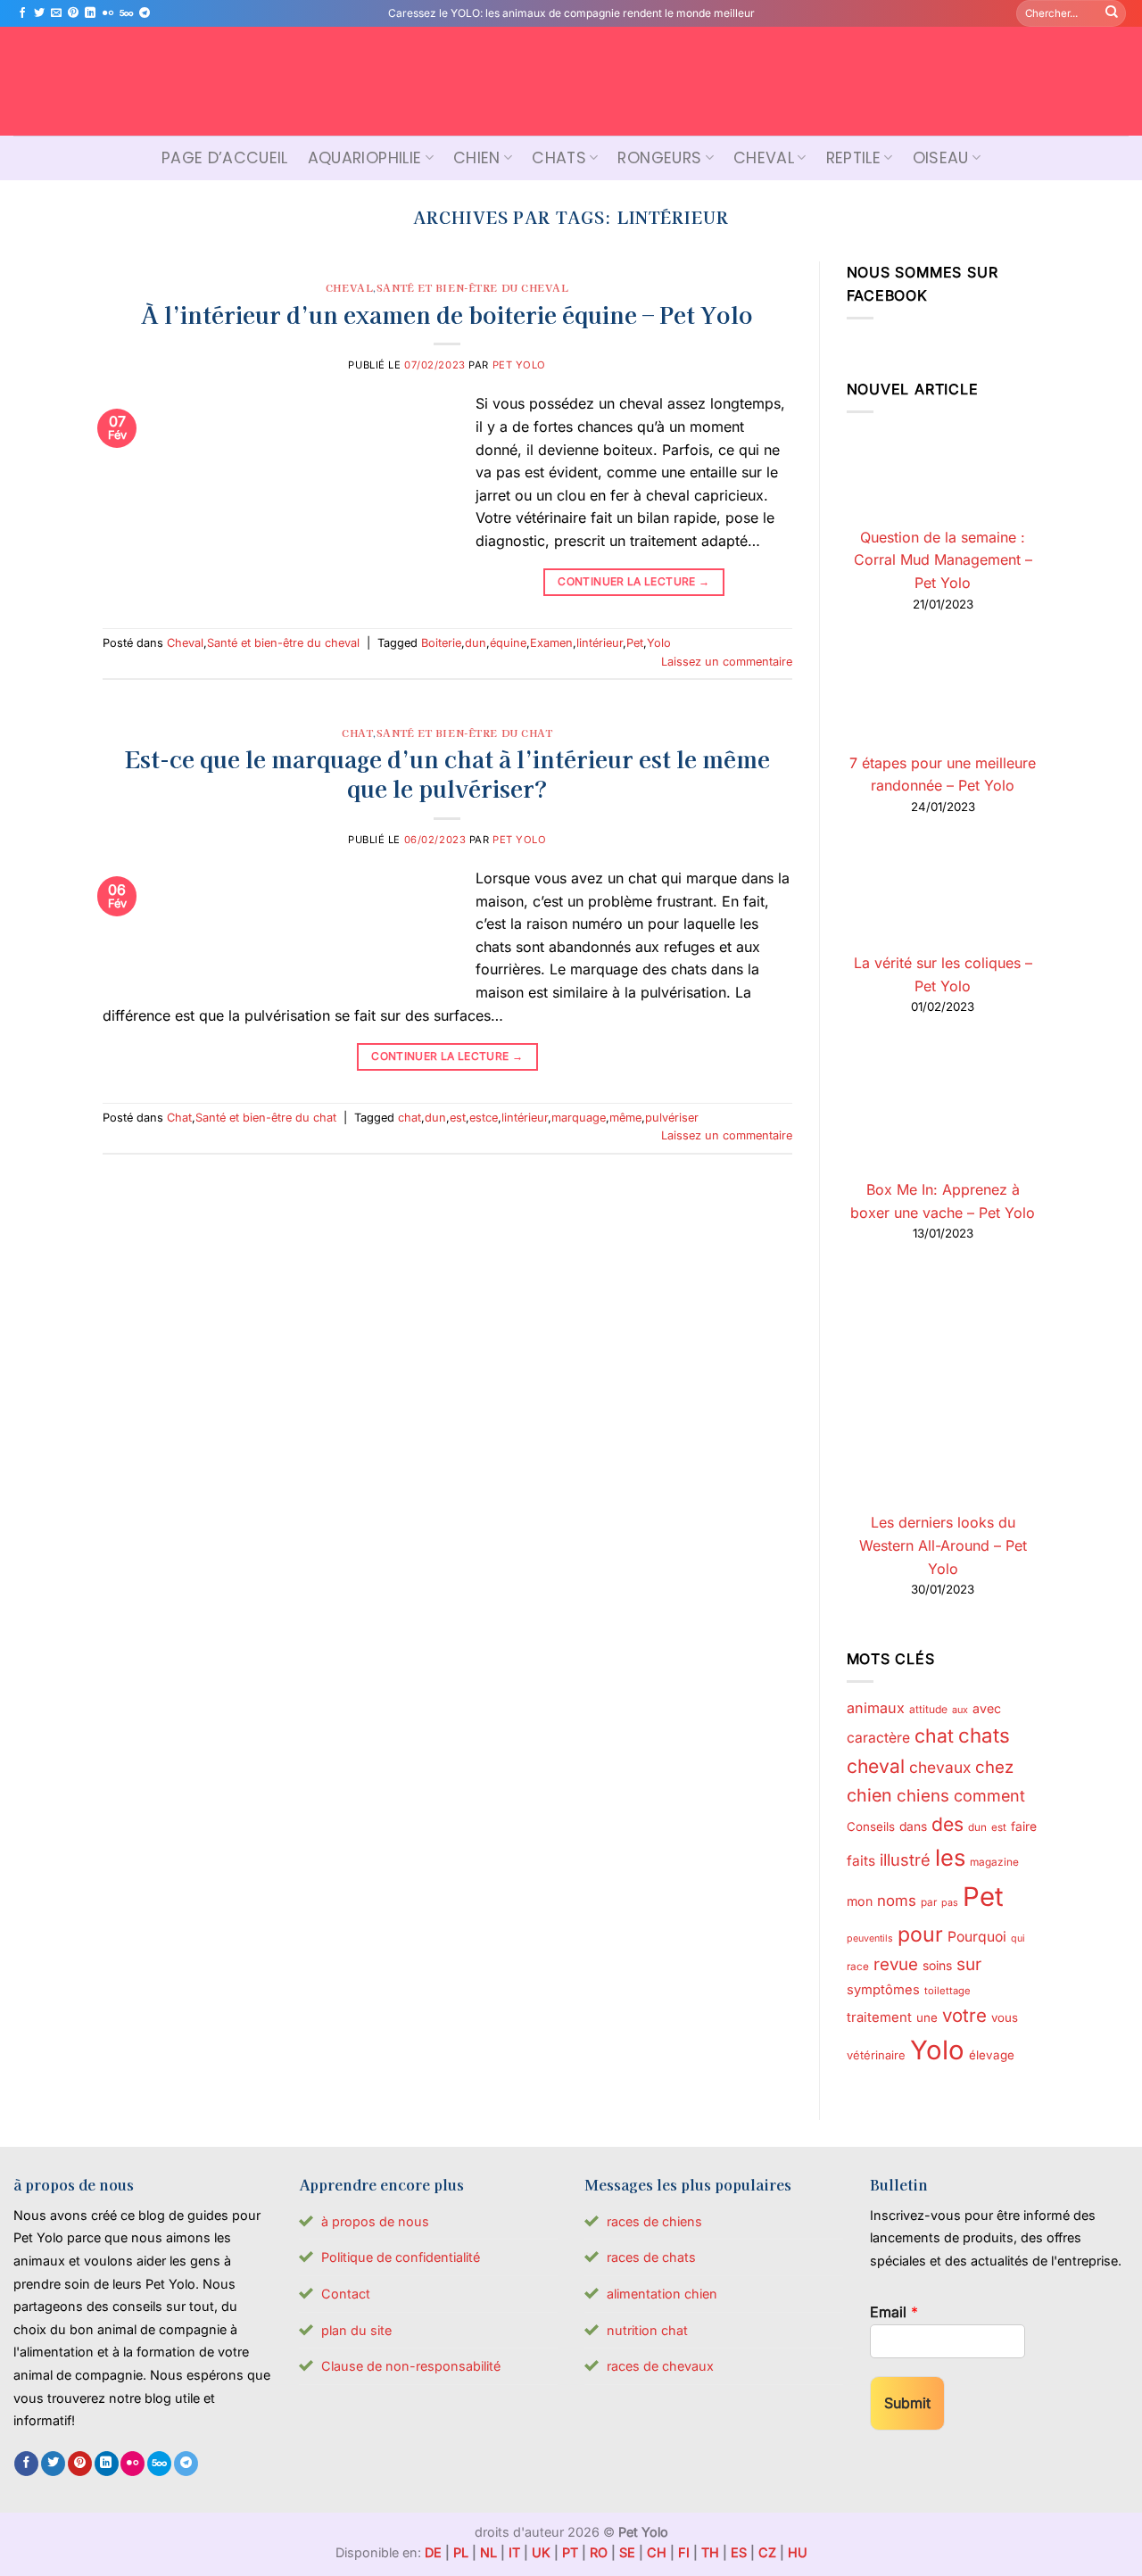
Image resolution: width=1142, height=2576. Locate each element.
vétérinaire (876, 2055)
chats (984, 1735)
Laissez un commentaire (727, 662)
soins (937, 1965)
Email (894, 2312)
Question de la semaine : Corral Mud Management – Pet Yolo (943, 560)
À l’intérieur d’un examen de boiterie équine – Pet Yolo (447, 314)
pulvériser (672, 1118)
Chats (559, 158)
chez (994, 1767)
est (458, 1118)
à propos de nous (375, 2221)
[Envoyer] (1112, 13)
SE (627, 2552)
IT (514, 2552)
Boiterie (441, 643)
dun (476, 643)
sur (969, 1964)
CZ (767, 2552)
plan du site (356, 2330)
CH (657, 2552)
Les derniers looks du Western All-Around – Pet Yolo (943, 1545)
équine (508, 643)
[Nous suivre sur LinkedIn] (90, 13)
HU (798, 2552)
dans (913, 1826)
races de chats (651, 2257)
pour (920, 1934)
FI (684, 2552)
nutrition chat (647, 2330)
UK (541, 2552)
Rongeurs (659, 158)
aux (960, 1710)
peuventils (870, 1938)
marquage (579, 1118)
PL (461, 2552)
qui (1018, 1938)
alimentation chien (662, 2294)
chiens (923, 1795)
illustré (905, 1860)
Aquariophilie (365, 158)
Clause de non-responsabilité (411, 2366)
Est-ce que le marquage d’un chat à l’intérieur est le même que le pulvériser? (447, 773)
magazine (994, 1862)
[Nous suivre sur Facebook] (22, 13)
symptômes (883, 1990)
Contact (346, 2294)
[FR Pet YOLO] (571, 81)
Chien (477, 158)
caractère (878, 1738)
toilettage (948, 1991)
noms (897, 1901)
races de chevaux (660, 2366)
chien (869, 1795)
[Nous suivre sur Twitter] (39, 13)
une (927, 2017)
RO (599, 2552)
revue (896, 1964)
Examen (551, 643)
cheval (876, 1766)
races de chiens (654, 2221)
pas (950, 1903)
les (950, 1857)
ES (739, 2552)
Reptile (853, 158)
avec (987, 1708)
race (858, 1967)
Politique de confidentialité (401, 2257)
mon (860, 1901)
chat (410, 1118)
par (929, 1902)
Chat (357, 733)
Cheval (764, 158)
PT (570, 2552)
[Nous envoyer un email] (56, 13)
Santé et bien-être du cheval (473, 287)
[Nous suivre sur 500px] (126, 13)
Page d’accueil (225, 158)
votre (964, 2015)
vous (1005, 2017)
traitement (879, 2017)
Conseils (871, 1826)
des (948, 1824)
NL (488, 2552)
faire (1024, 1826)
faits (861, 1861)
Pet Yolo (519, 365)
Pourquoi (977, 1937)
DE (433, 2552)
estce (484, 1118)
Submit (907, 2403)
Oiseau (941, 158)
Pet (635, 643)
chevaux (940, 1767)
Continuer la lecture (633, 581)
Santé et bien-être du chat (465, 733)
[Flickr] (108, 13)
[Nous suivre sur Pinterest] (73, 13)
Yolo (659, 643)
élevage (992, 2055)
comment (989, 1796)
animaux (876, 1708)
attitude (928, 1709)
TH (710, 2552)
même (625, 1118)
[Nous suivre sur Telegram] (145, 13)
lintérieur (600, 643)
